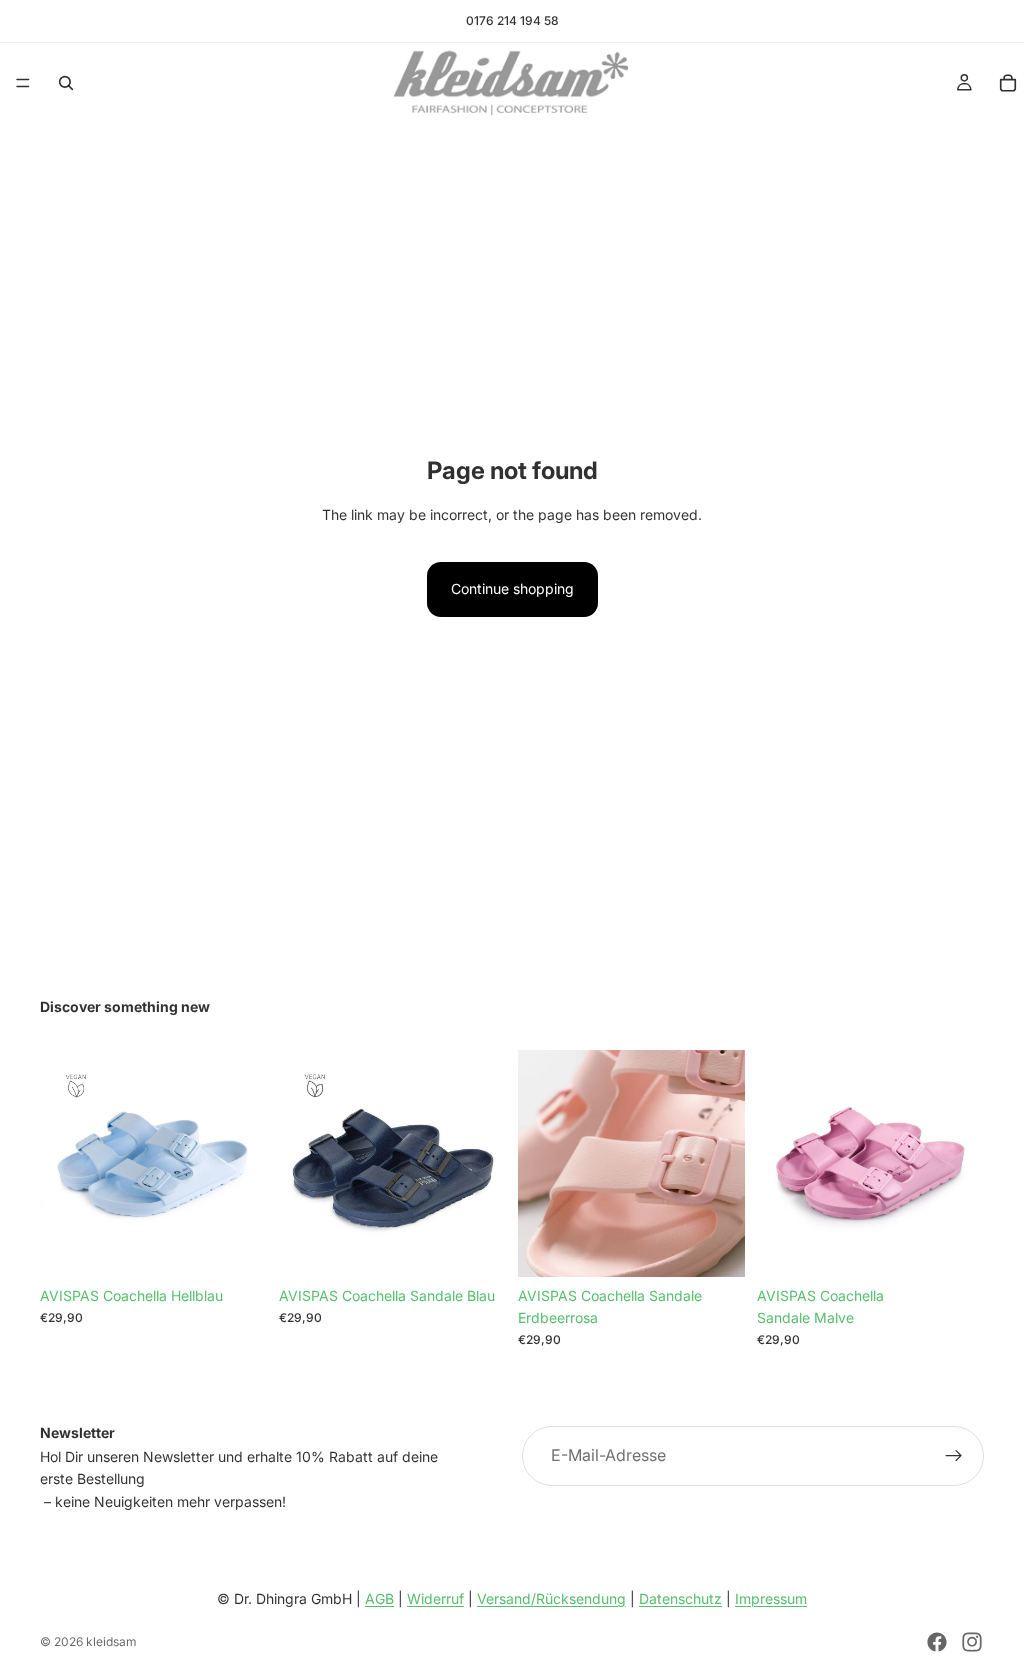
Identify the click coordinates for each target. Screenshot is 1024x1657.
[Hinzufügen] (236, 1246)
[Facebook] (937, 1642)
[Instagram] (972, 1642)
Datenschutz (680, 1598)
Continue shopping (512, 588)
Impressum (771, 1598)
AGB (379, 1598)
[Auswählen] (475, 1246)
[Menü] (23, 83)
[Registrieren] (954, 1456)
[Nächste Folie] (245, 1163)
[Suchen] (66, 83)
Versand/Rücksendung (551, 1598)
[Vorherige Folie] (62, 1163)
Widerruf (435, 1598)
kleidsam (111, 1641)
